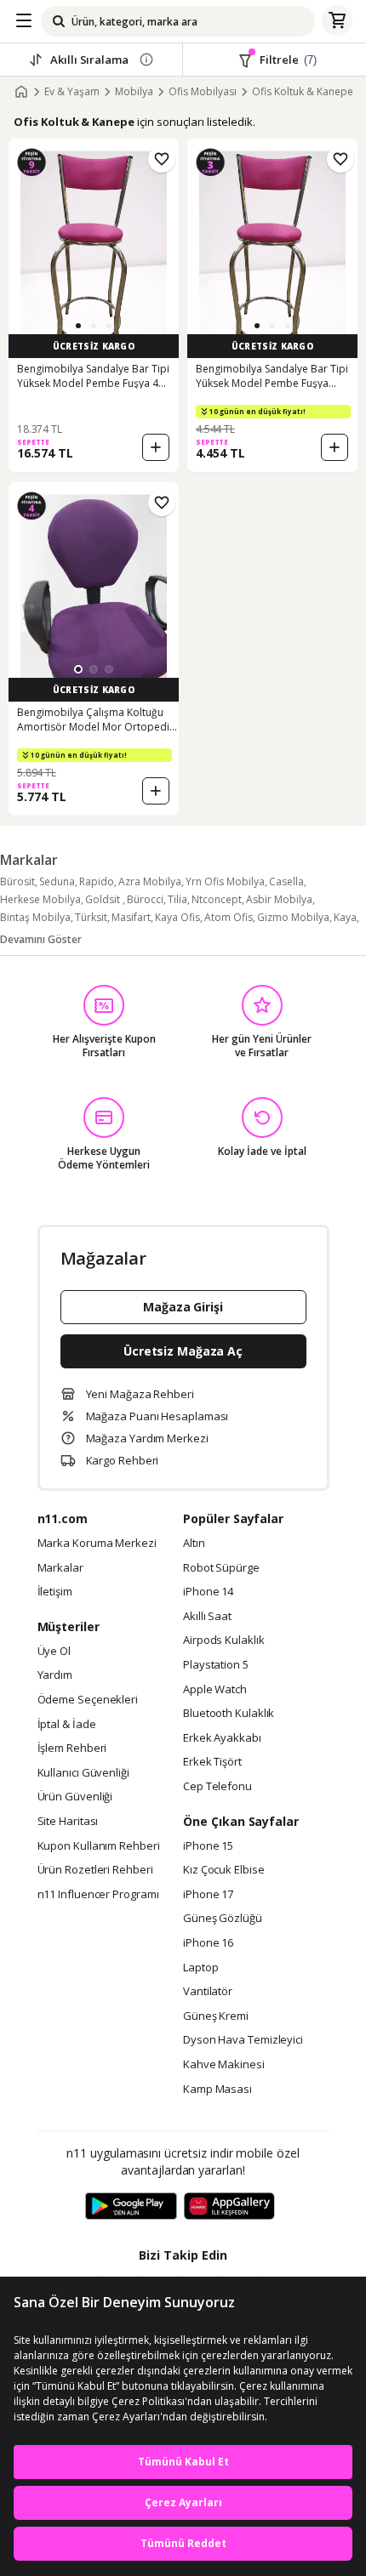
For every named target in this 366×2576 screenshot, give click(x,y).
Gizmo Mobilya (293, 917)
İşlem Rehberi (72, 1749)
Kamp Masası (217, 2090)
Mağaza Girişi (183, 1307)
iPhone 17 (208, 1895)
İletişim (55, 1592)
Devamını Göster (41, 939)
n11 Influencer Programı (98, 1895)
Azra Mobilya (150, 881)
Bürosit (17, 881)
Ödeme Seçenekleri (88, 1700)
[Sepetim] (337, 21)
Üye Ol (54, 1652)
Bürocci (145, 899)
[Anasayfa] (21, 92)
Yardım (55, 1675)
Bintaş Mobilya (35, 917)
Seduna (57, 881)
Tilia (177, 899)
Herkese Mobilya (40, 899)
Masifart (131, 917)
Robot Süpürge (221, 1568)
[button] (78, 326)
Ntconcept (217, 899)
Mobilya (134, 92)
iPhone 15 (208, 1846)
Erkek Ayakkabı (222, 1738)
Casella (286, 881)
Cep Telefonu (217, 1787)
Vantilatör (208, 1992)
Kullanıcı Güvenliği (83, 1773)
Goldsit (104, 899)
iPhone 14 (208, 1592)
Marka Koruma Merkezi (97, 1544)
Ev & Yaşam (72, 92)
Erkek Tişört (212, 1762)
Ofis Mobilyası (203, 92)
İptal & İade (67, 1725)
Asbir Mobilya (279, 899)
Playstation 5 (216, 1665)
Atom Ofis (229, 917)
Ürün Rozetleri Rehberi (95, 1870)
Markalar (60, 1568)
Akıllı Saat (207, 1617)
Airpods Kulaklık (224, 1641)
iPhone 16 (208, 1943)
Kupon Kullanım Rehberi (99, 1846)
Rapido (97, 881)
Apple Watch (215, 1690)
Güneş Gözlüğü (223, 1919)
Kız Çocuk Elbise (224, 1870)
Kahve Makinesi (224, 2065)
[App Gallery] (229, 2207)
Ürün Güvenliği (75, 1797)
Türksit (91, 917)
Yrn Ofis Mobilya (225, 881)
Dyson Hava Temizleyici (243, 2040)
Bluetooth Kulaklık (229, 1714)
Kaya (345, 917)
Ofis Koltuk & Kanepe (303, 92)
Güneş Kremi (216, 2016)
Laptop (200, 1968)
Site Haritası (68, 1822)
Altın (194, 1544)
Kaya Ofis (177, 917)
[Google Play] (131, 2207)
